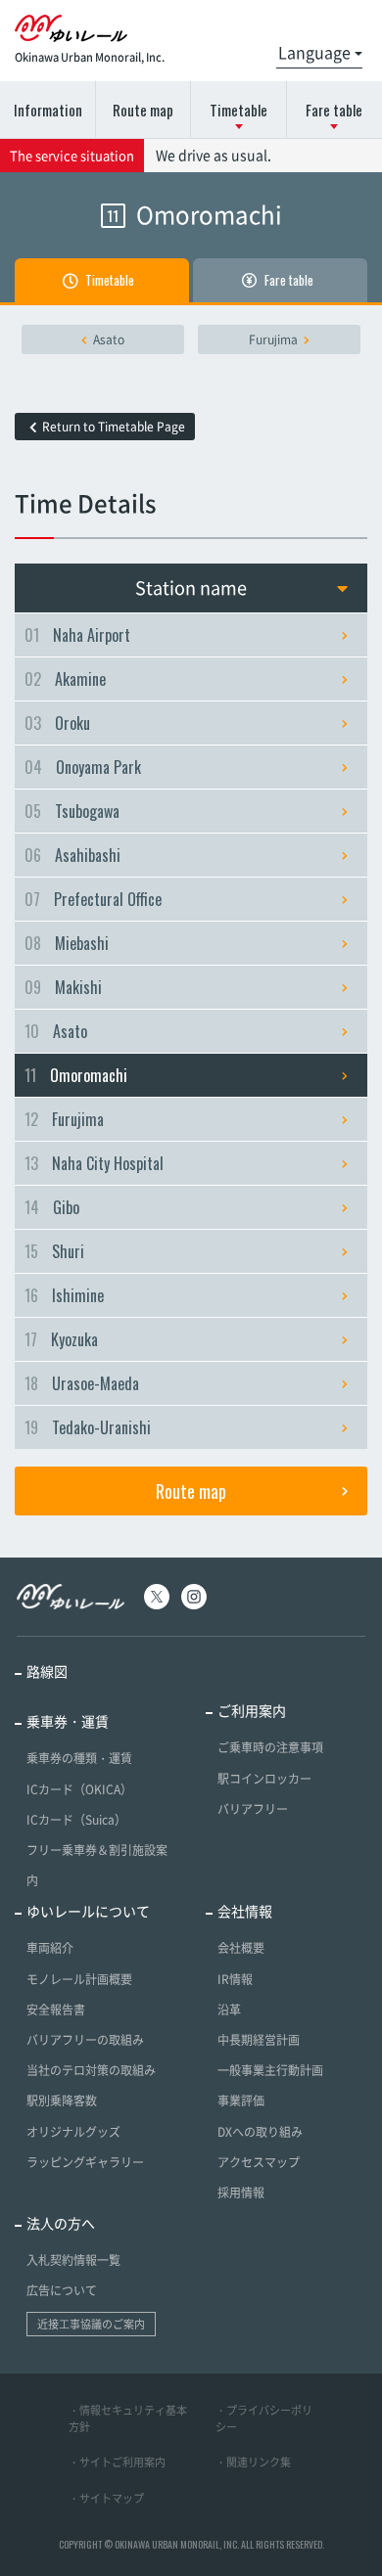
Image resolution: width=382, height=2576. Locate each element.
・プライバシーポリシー (264, 2418)
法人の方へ (61, 2223)
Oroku (57, 723)
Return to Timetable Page (114, 427)
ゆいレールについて (88, 1911)
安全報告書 (56, 2010)
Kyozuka (61, 1339)
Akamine (65, 679)
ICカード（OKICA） (79, 1789)
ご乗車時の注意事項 (270, 1747)
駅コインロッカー (264, 1779)
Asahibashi (72, 855)
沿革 (229, 2010)
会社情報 (245, 1911)
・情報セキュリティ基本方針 (128, 2418)
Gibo (52, 1207)
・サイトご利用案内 (117, 2462)
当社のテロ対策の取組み (91, 2070)
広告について (62, 2290)
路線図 (47, 1671)
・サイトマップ (106, 2498)
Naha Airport (77, 635)
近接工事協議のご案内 (91, 2324)
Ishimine (64, 1295)
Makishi (63, 987)
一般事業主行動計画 (270, 2070)
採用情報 (241, 2192)
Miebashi (67, 943)
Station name (191, 588)
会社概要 (241, 1948)
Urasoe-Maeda (82, 1383)
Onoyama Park (83, 767)
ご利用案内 (252, 1710)
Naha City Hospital (94, 1163)
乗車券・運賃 (68, 1721)
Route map (143, 110)
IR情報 (235, 1979)
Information (48, 110)
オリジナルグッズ (73, 2132)
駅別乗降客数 (62, 2101)
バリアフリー (253, 1809)
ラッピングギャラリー (85, 2162)
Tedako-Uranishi (88, 1427)
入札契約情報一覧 (73, 2260)
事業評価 (241, 2101)
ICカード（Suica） (76, 1820)
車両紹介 (50, 1948)
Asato (109, 339)
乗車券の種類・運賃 (79, 1758)
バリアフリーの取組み (85, 2040)
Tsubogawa (72, 811)
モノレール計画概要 (79, 1979)
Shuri (54, 1251)
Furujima (273, 339)
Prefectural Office (93, 899)
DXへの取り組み (260, 2132)
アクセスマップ (259, 2162)
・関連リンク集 (253, 2462)
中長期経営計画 (259, 2040)
